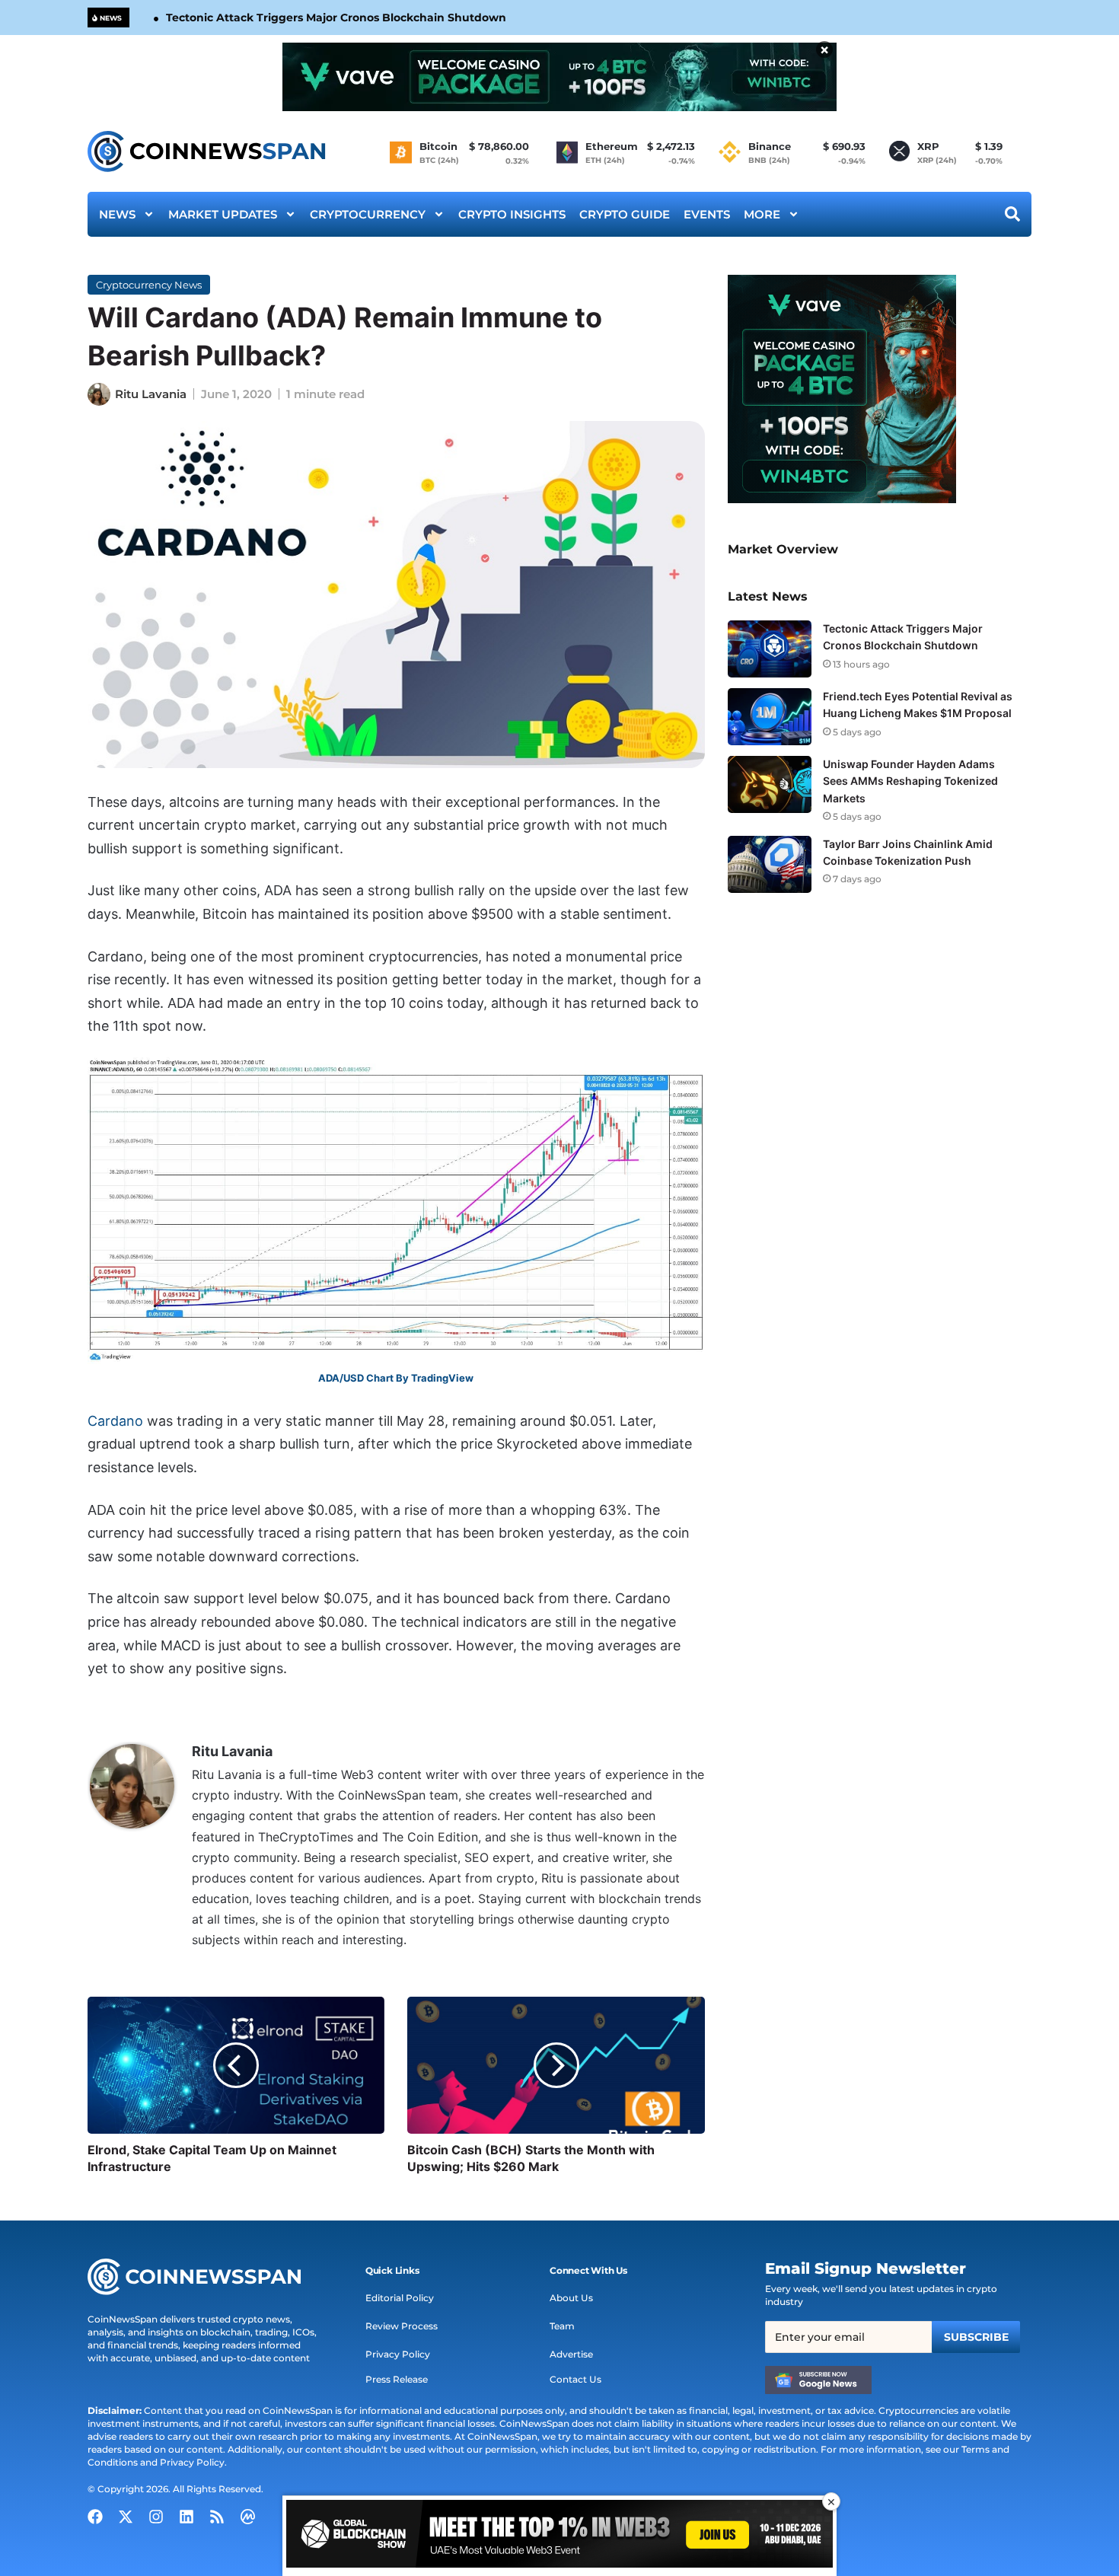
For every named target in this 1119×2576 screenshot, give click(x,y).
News (117, 214)
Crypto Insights (512, 214)
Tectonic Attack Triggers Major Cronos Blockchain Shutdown (336, 18)
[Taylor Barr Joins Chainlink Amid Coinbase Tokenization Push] (770, 864)
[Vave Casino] (559, 77)
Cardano (115, 1421)
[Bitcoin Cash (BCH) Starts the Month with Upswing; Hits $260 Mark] (556, 2065)
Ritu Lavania (151, 394)
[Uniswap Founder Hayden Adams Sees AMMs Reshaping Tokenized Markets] (770, 784)
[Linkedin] (186, 2517)
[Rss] (217, 2517)
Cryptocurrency (368, 214)
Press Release (397, 2379)
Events (707, 214)
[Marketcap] (247, 2517)
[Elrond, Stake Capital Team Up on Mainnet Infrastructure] (236, 2065)
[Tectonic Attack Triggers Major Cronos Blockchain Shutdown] (770, 649)
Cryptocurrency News (149, 285)
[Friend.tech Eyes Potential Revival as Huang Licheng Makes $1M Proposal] (770, 717)
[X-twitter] (126, 2517)
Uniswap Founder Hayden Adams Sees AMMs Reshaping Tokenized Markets (910, 781)
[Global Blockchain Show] (559, 2536)
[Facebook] (95, 2517)
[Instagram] (156, 2517)
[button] (392, 2271)
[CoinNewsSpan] (207, 151)
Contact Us (575, 2379)
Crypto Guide (625, 214)
